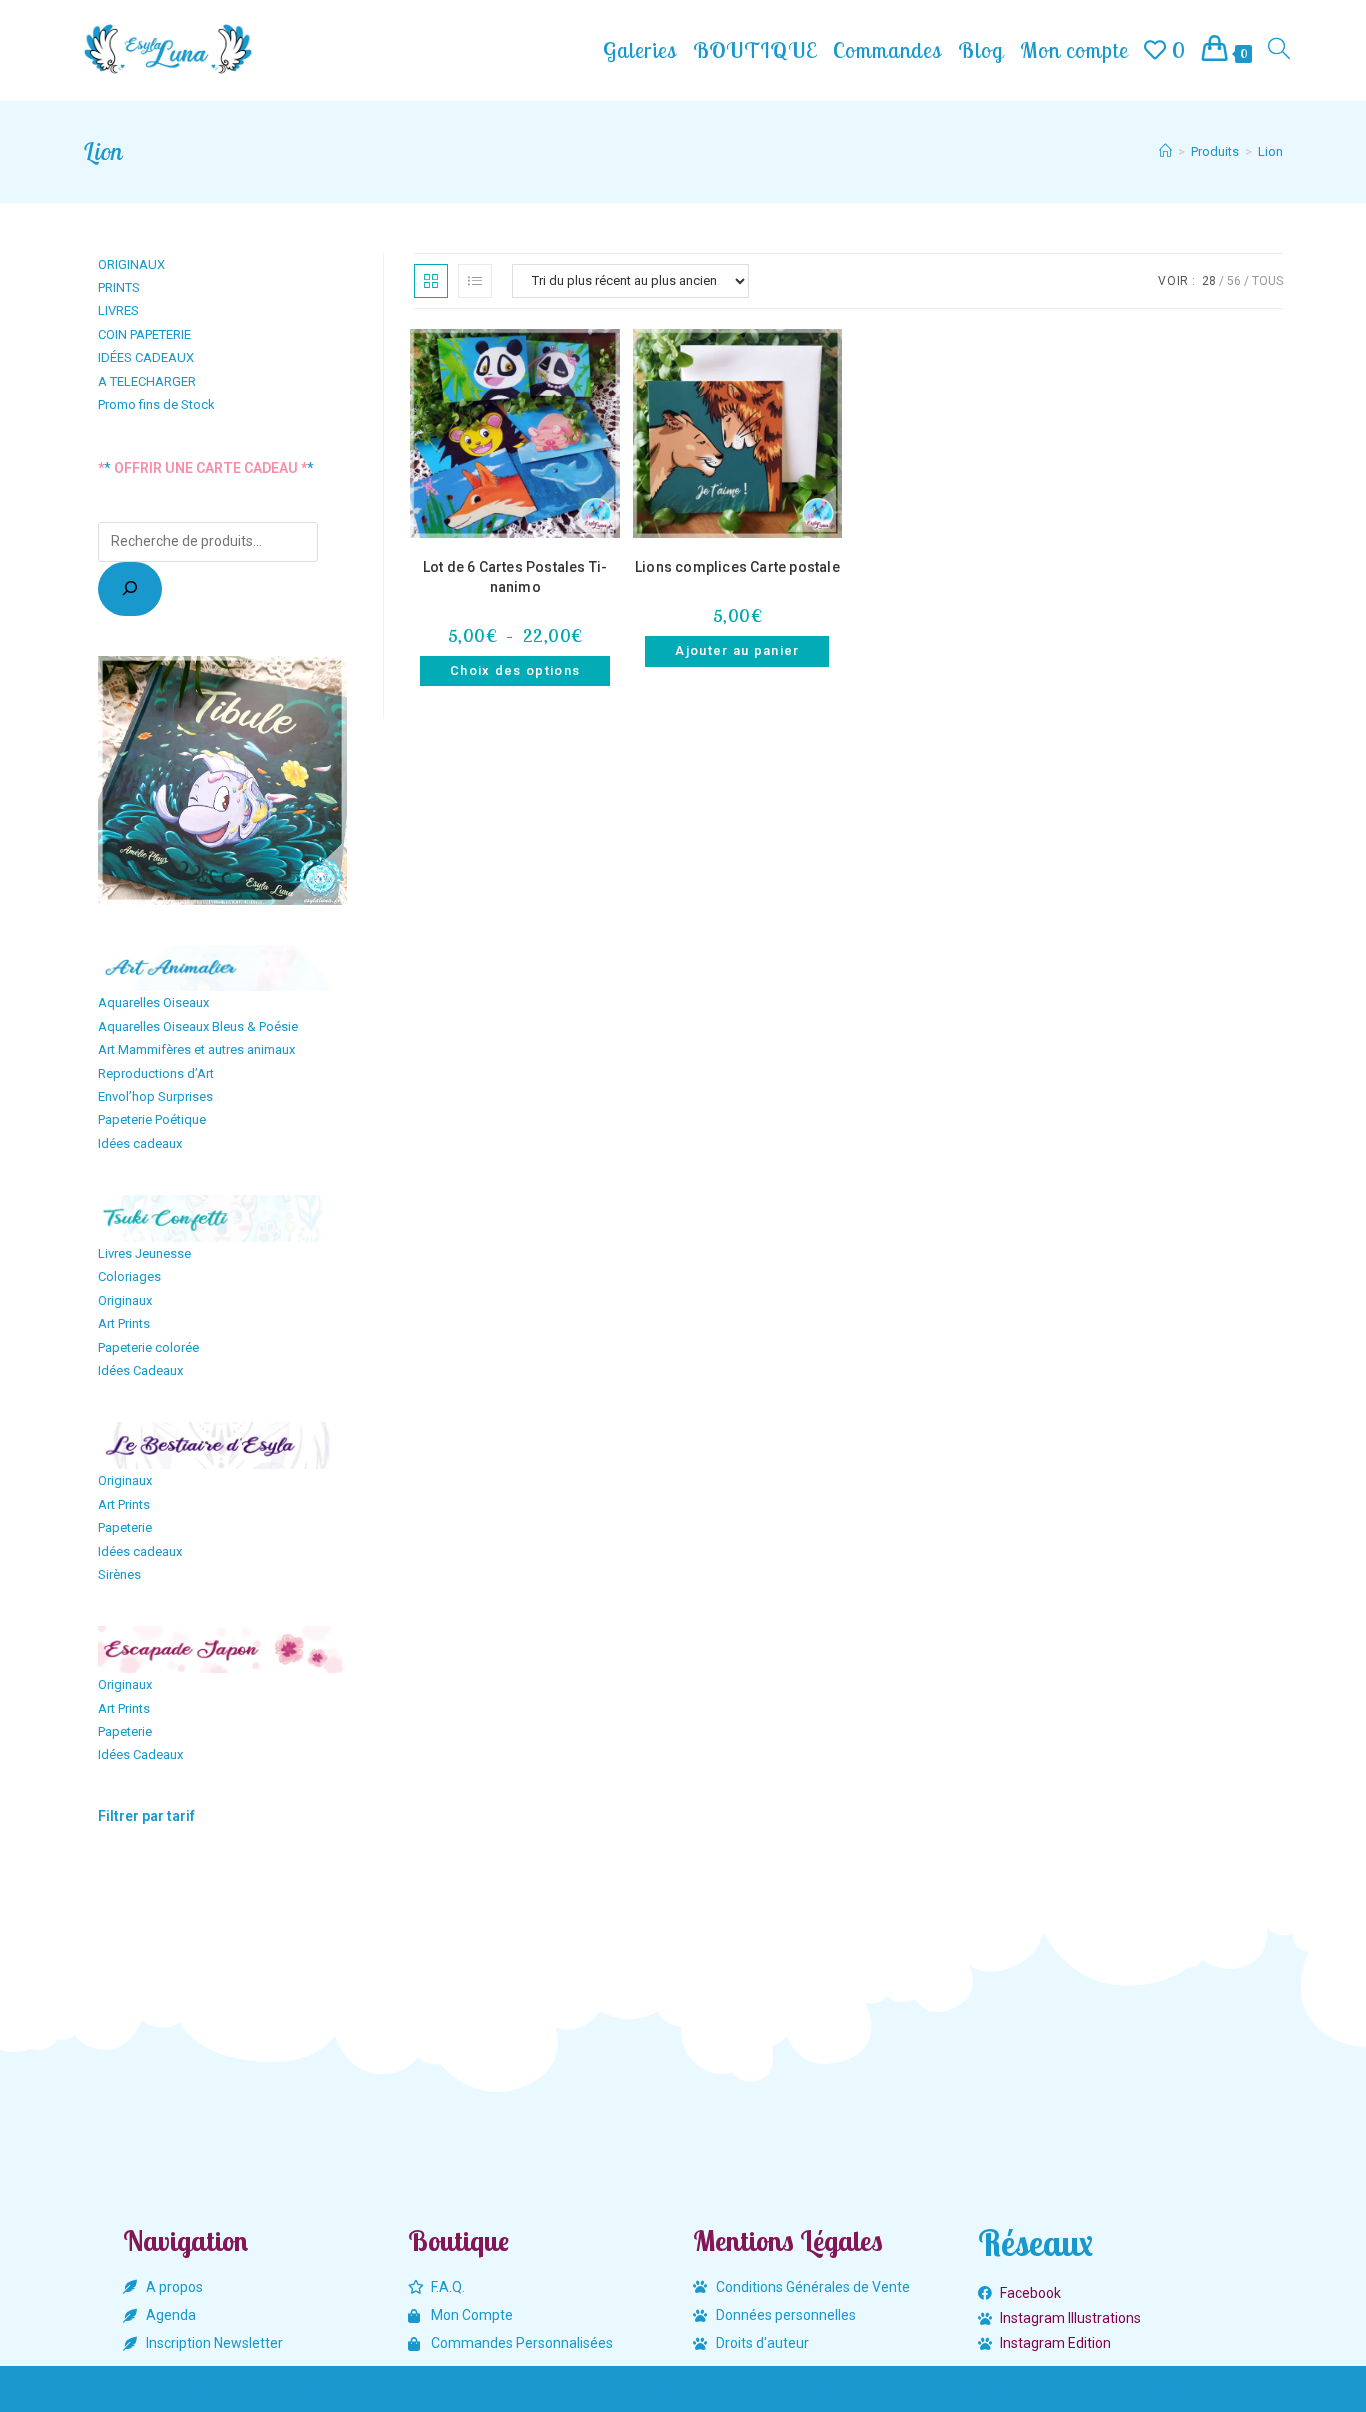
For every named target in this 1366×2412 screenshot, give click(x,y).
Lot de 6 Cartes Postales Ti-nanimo (515, 577)
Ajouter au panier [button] (737, 650)
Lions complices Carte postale (737, 567)
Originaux (125, 1300)
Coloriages (129, 1276)
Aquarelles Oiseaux (153, 1002)
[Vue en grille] (431, 281)
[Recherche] (130, 589)
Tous (1267, 281)
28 (1209, 281)
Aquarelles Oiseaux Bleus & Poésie (198, 1026)
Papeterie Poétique (152, 1119)
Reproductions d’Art (156, 1073)
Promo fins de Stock (156, 404)
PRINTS (119, 287)
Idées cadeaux (140, 1143)
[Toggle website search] (1279, 50)
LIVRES (118, 310)
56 (1234, 281)
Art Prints (124, 1323)
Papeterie (125, 1527)
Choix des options (515, 670)
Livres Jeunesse (144, 1253)
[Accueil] (1165, 151)
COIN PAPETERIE (144, 334)
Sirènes (119, 1574)
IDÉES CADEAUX (146, 357)
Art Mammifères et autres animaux (196, 1049)
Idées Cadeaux (140, 1370)
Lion (1270, 151)
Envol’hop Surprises (155, 1096)
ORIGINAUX (131, 264)
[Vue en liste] (475, 281)
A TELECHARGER (147, 381)
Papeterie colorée (148, 1347)
